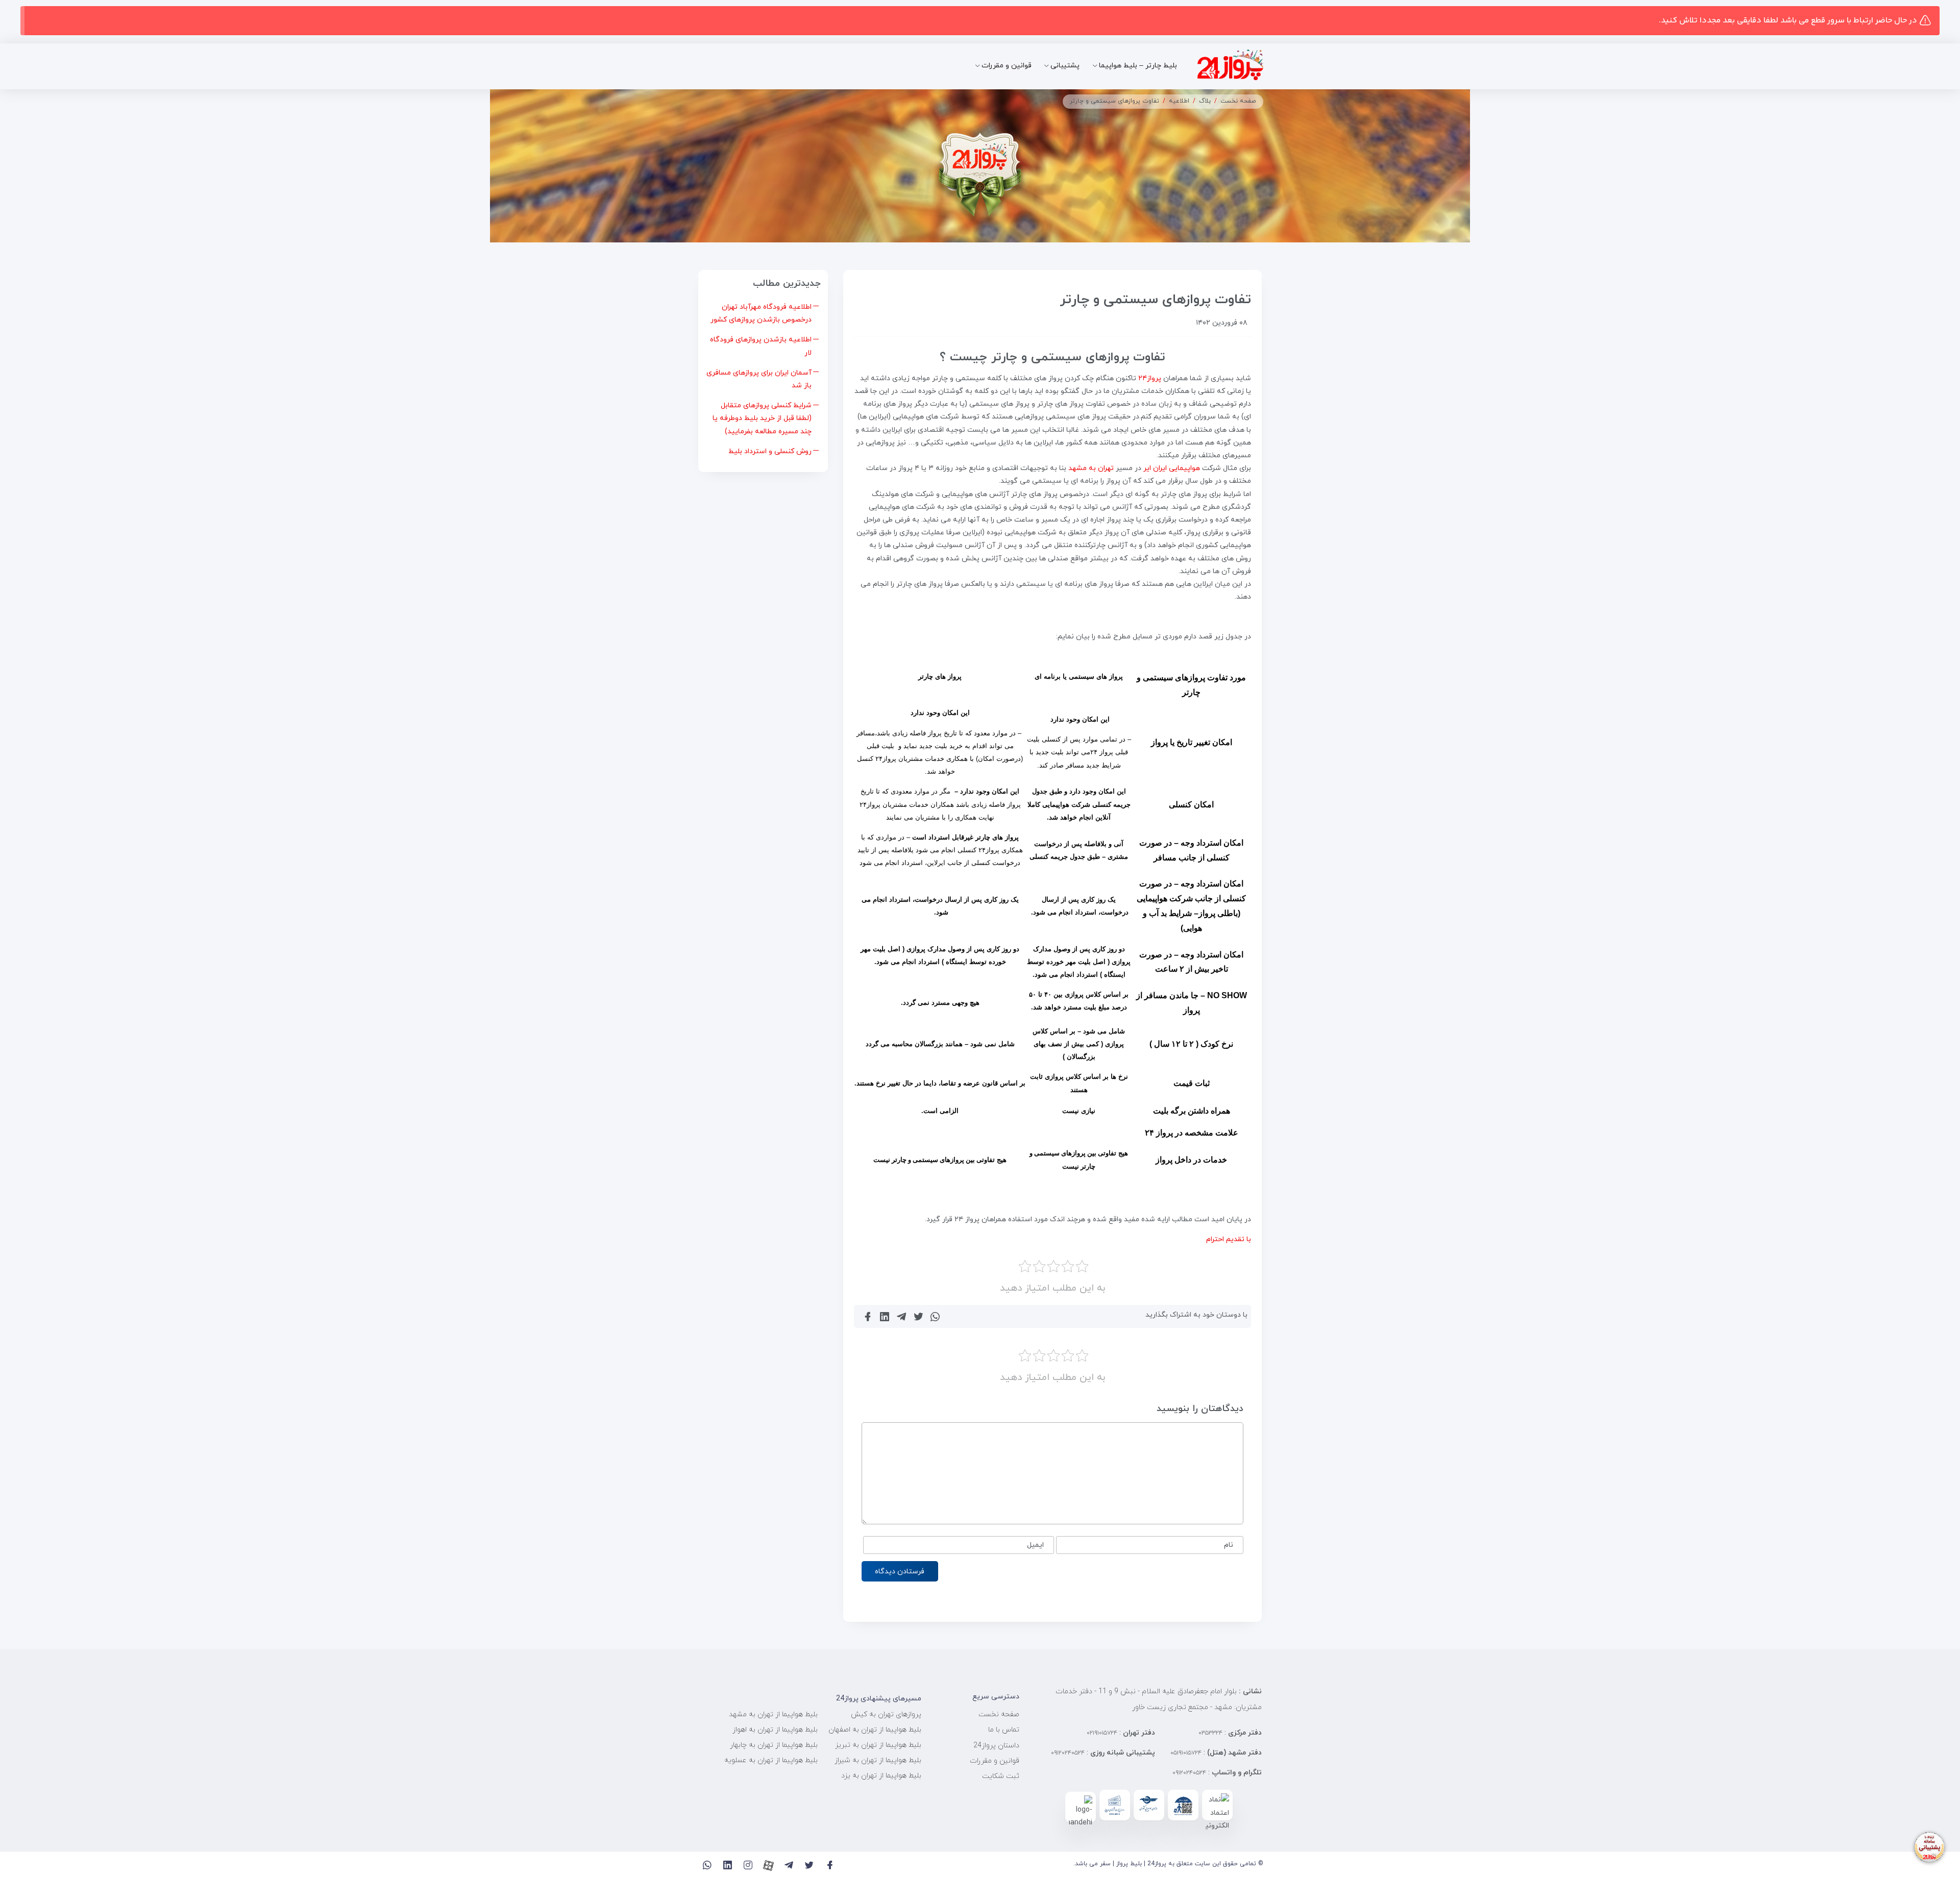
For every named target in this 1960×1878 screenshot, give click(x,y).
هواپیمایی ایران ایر (1172, 468)
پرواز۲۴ (1150, 378)
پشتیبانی (1065, 66)
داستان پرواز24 (996, 1746)
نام (1229, 1545)
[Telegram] (789, 1865)
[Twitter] (809, 1865)
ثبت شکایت (1001, 1776)
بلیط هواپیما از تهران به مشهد (773, 1714)
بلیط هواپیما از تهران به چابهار (774, 1745)
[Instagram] (748, 1865)
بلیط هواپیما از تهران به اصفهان (875, 1730)
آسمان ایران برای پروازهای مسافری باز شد (759, 379)
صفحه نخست (1238, 101)
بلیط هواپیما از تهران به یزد (881, 1776)
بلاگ (1205, 101)
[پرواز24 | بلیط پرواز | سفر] (1230, 66)
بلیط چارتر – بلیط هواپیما (1138, 66)
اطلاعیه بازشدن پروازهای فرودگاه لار (761, 346)
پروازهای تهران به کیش (886, 1714)
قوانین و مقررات (1007, 66)
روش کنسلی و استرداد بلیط (770, 451)
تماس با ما (1004, 1730)
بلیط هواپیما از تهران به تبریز (878, 1745)
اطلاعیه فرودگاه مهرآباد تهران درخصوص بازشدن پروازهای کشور (761, 313)
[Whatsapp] (707, 1865)
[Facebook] (830, 1865)
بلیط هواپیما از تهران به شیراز (878, 1760)
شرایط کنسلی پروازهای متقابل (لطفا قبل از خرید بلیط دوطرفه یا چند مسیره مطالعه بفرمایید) (762, 418)
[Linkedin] (728, 1865)
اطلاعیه (1179, 101)
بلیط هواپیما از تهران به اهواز (775, 1730)
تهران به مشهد (1091, 468)
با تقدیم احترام (1229, 1239)
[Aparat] (768, 1865)
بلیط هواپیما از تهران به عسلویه (771, 1760)
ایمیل (1035, 1545)
